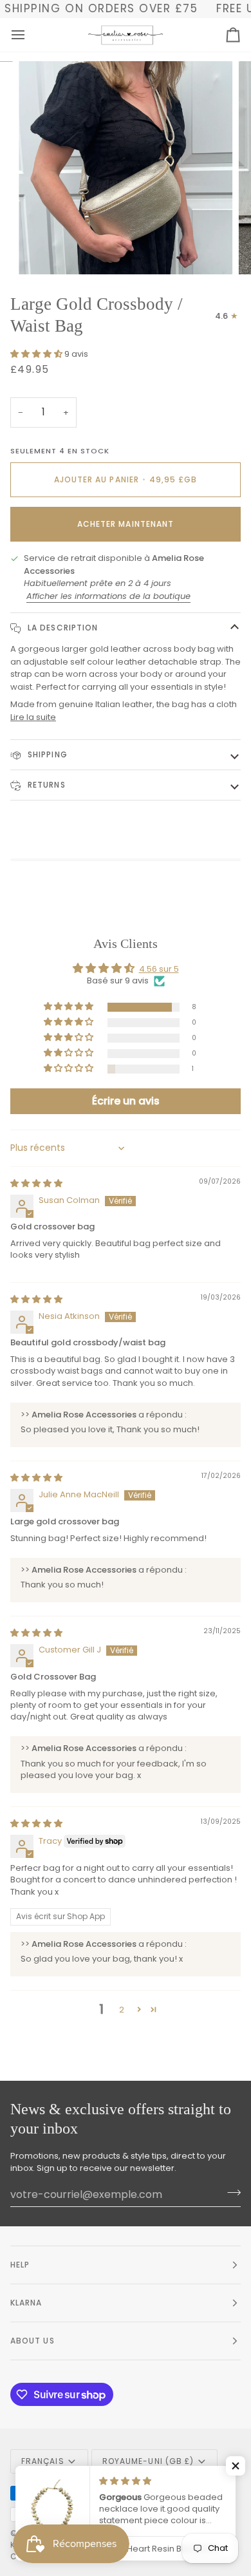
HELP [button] (20, 2265)
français (43, 2461)
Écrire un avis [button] (126, 1101)
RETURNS (45, 785)
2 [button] (122, 2010)
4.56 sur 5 (159, 969)
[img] (36, 1183)
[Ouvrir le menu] (30, 35)
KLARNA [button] (26, 2303)
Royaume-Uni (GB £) (148, 2461)
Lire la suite (33, 717)
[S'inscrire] (230, 2193)
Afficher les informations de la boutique (108, 596)
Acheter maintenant (126, 524)
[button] (37, 354)
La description (61, 628)
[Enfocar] (43, 250)
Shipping (46, 754)
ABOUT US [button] (33, 2341)
